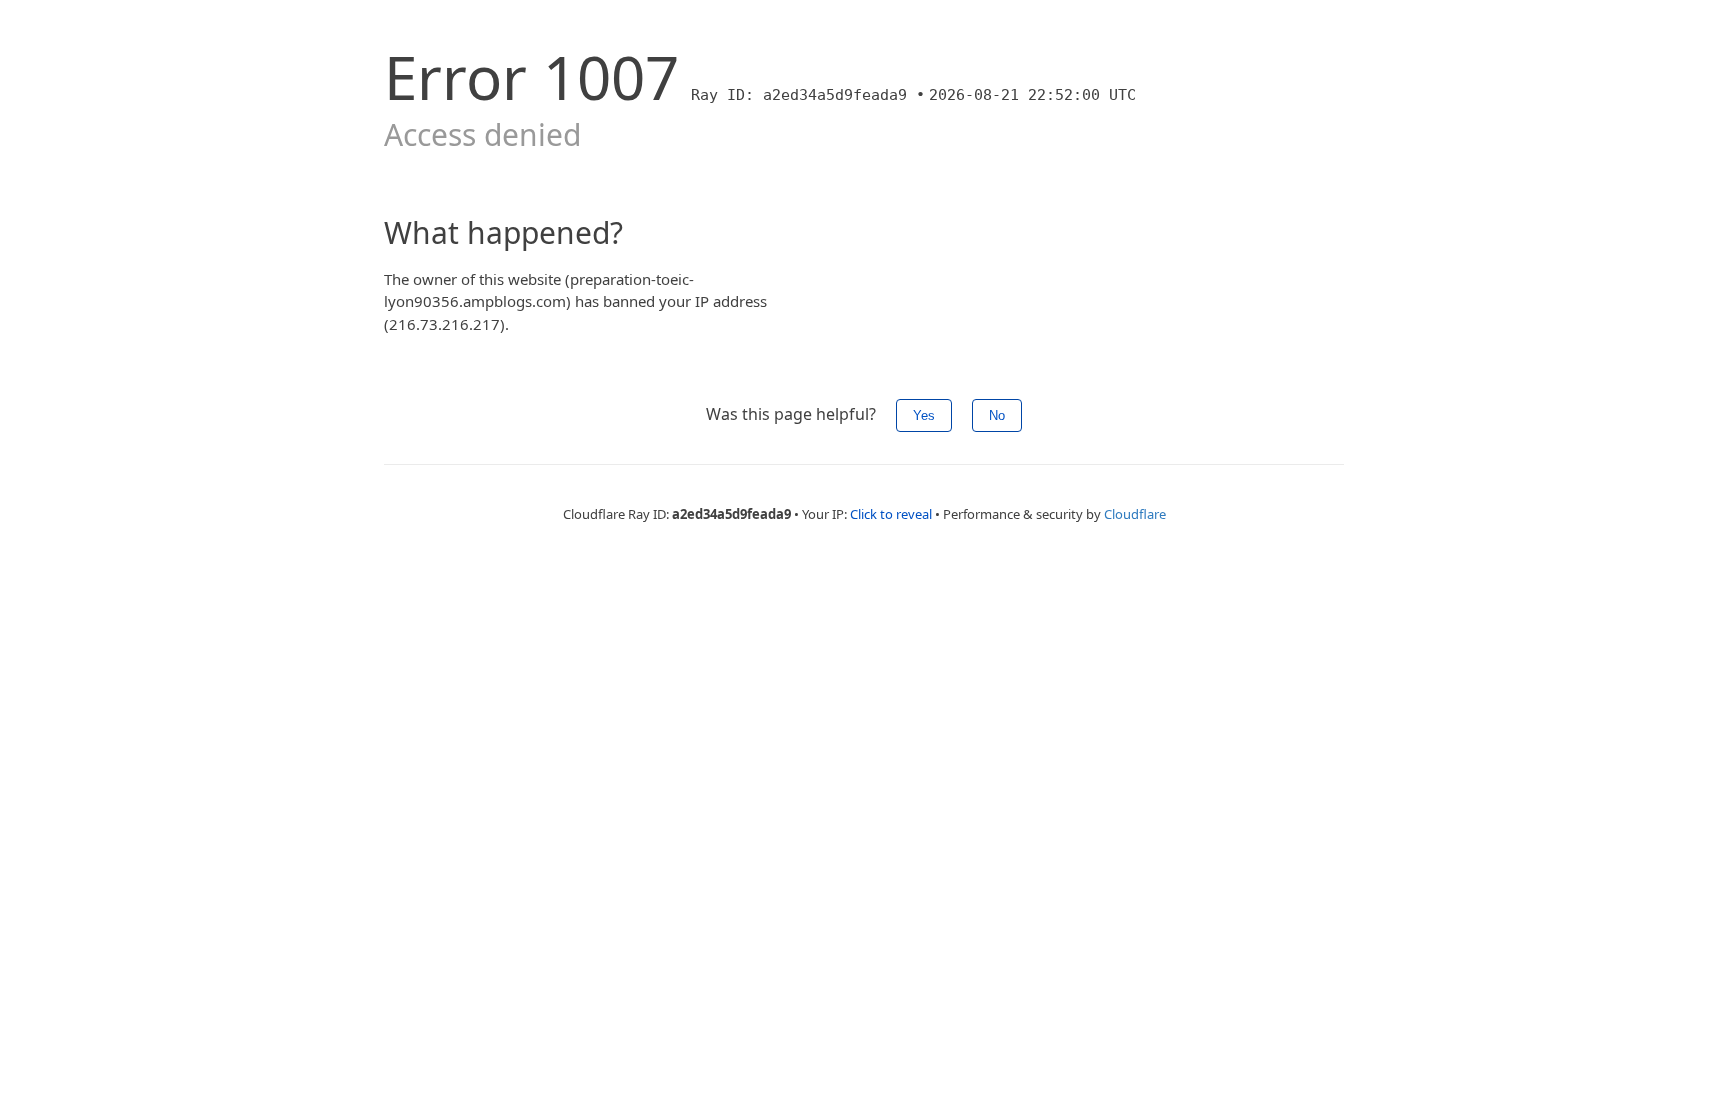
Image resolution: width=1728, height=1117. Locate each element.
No (997, 415)
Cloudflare (1135, 514)
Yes (924, 415)
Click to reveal (891, 514)
